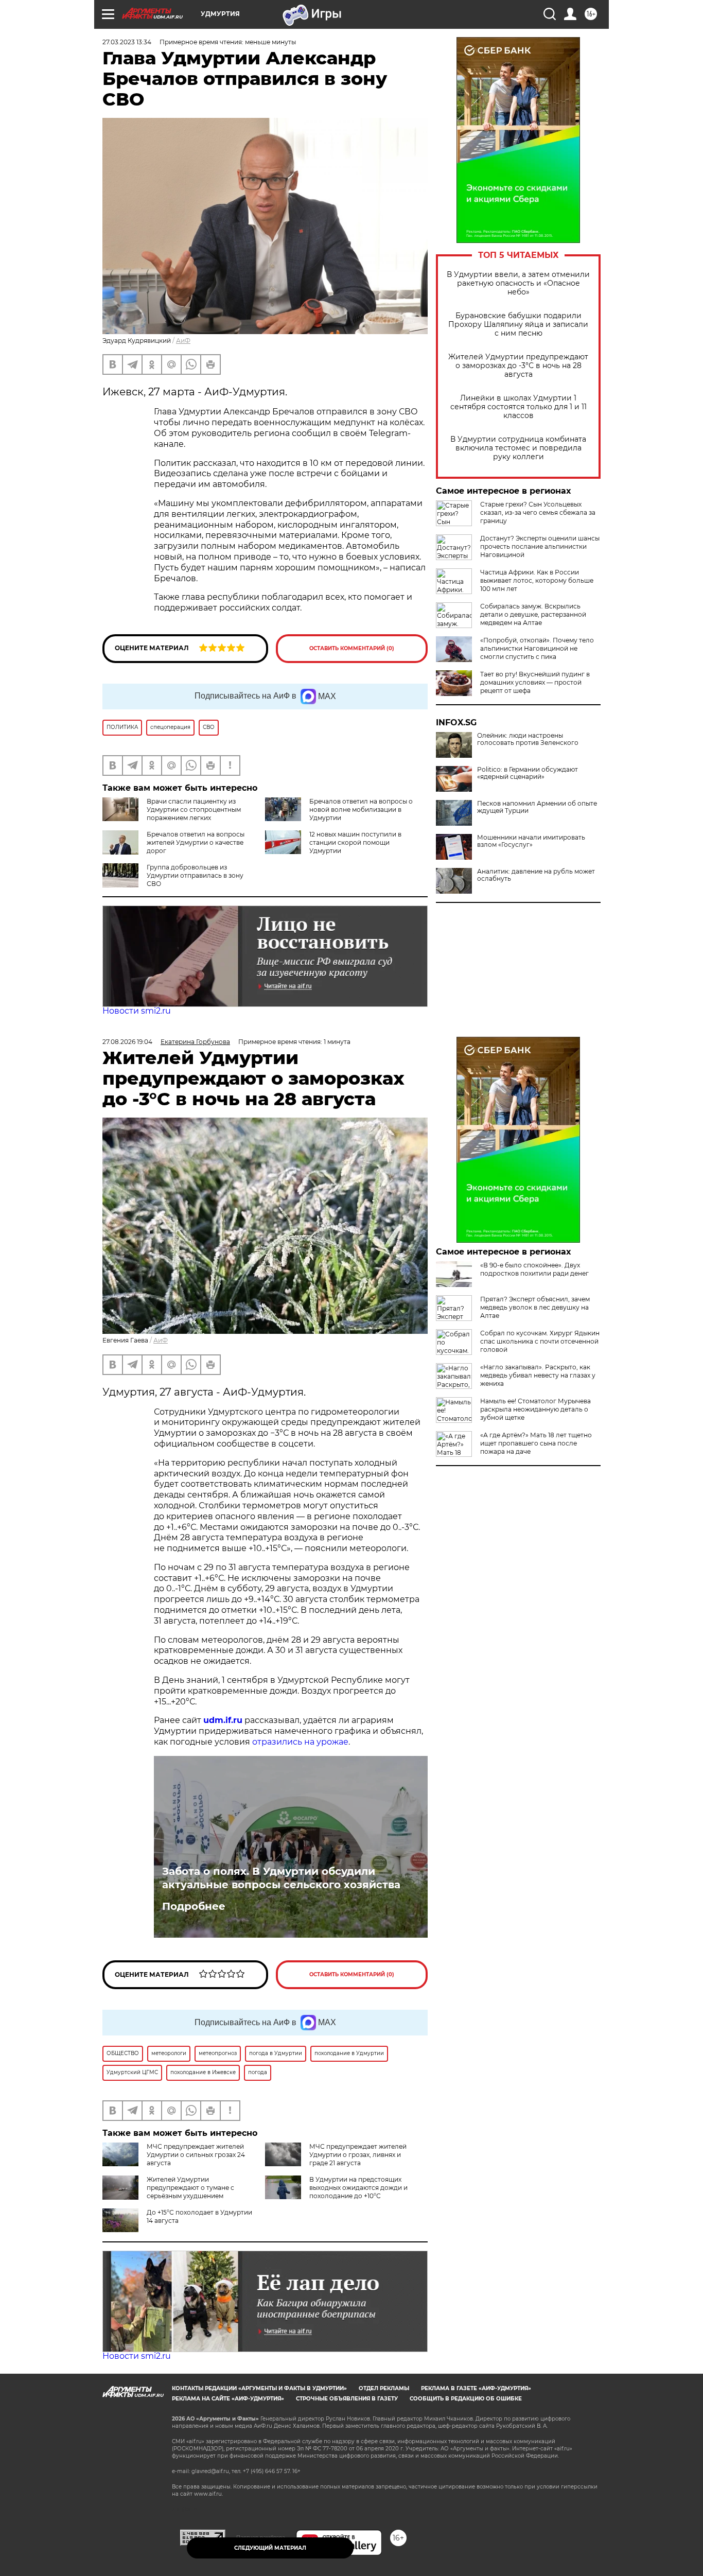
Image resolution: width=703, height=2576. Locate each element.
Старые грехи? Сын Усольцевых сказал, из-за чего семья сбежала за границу (538, 512)
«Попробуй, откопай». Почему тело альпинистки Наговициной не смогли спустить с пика (537, 648)
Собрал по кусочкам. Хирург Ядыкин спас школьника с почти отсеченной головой (540, 1341)
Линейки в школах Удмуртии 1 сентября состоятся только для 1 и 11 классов (519, 407)
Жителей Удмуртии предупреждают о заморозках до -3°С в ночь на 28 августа (518, 366)
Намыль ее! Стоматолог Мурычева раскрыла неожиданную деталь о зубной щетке (535, 1409)
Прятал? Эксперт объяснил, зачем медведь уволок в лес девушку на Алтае (535, 1307)
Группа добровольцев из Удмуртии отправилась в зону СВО (195, 875)
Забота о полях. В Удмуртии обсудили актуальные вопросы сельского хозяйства (281, 1878)
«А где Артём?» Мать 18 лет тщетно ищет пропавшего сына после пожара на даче (536, 1443)
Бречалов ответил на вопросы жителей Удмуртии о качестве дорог (196, 842)
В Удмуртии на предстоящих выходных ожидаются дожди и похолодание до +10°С (358, 2188)
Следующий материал (270, 2548)
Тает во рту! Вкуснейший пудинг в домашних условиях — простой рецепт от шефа (535, 682)
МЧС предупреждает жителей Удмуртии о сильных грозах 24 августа (196, 2155)
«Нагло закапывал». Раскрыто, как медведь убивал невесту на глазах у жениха (538, 1375)
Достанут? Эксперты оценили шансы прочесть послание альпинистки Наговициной (540, 546)
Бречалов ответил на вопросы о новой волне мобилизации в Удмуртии (361, 810)
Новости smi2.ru (137, 1011)
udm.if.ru (223, 1720)
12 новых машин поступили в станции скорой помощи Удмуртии (355, 842)
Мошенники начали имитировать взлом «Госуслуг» (531, 841)
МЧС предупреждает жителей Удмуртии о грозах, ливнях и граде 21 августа (358, 2155)
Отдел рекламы (384, 2388)
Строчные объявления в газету (347, 2399)
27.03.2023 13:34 (127, 42)
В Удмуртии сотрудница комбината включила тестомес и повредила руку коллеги (518, 448)
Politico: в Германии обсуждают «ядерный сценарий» (528, 773)
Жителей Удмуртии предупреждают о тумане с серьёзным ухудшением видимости (168, 2192)
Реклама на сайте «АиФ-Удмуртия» (228, 2399)
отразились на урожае (300, 1742)
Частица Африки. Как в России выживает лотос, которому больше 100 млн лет (537, 580)
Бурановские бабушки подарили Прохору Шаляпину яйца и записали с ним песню (518, 325)
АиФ (183, 341)
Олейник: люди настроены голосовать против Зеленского (528, 739)
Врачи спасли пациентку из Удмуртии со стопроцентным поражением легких (194, 810)
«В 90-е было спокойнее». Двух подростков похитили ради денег (534, 1269)
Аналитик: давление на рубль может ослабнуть (536, 875)
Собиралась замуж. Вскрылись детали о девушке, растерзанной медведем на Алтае (533, 614)
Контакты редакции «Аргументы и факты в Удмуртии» (259, 2388)
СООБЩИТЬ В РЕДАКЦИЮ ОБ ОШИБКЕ (466, 2399)
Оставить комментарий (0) (352, 648)
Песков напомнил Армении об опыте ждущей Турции (537, 807)
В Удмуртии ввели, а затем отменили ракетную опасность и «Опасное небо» (518, 283)
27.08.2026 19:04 (127, 1042)
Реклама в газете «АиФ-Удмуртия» (476, 2388)
